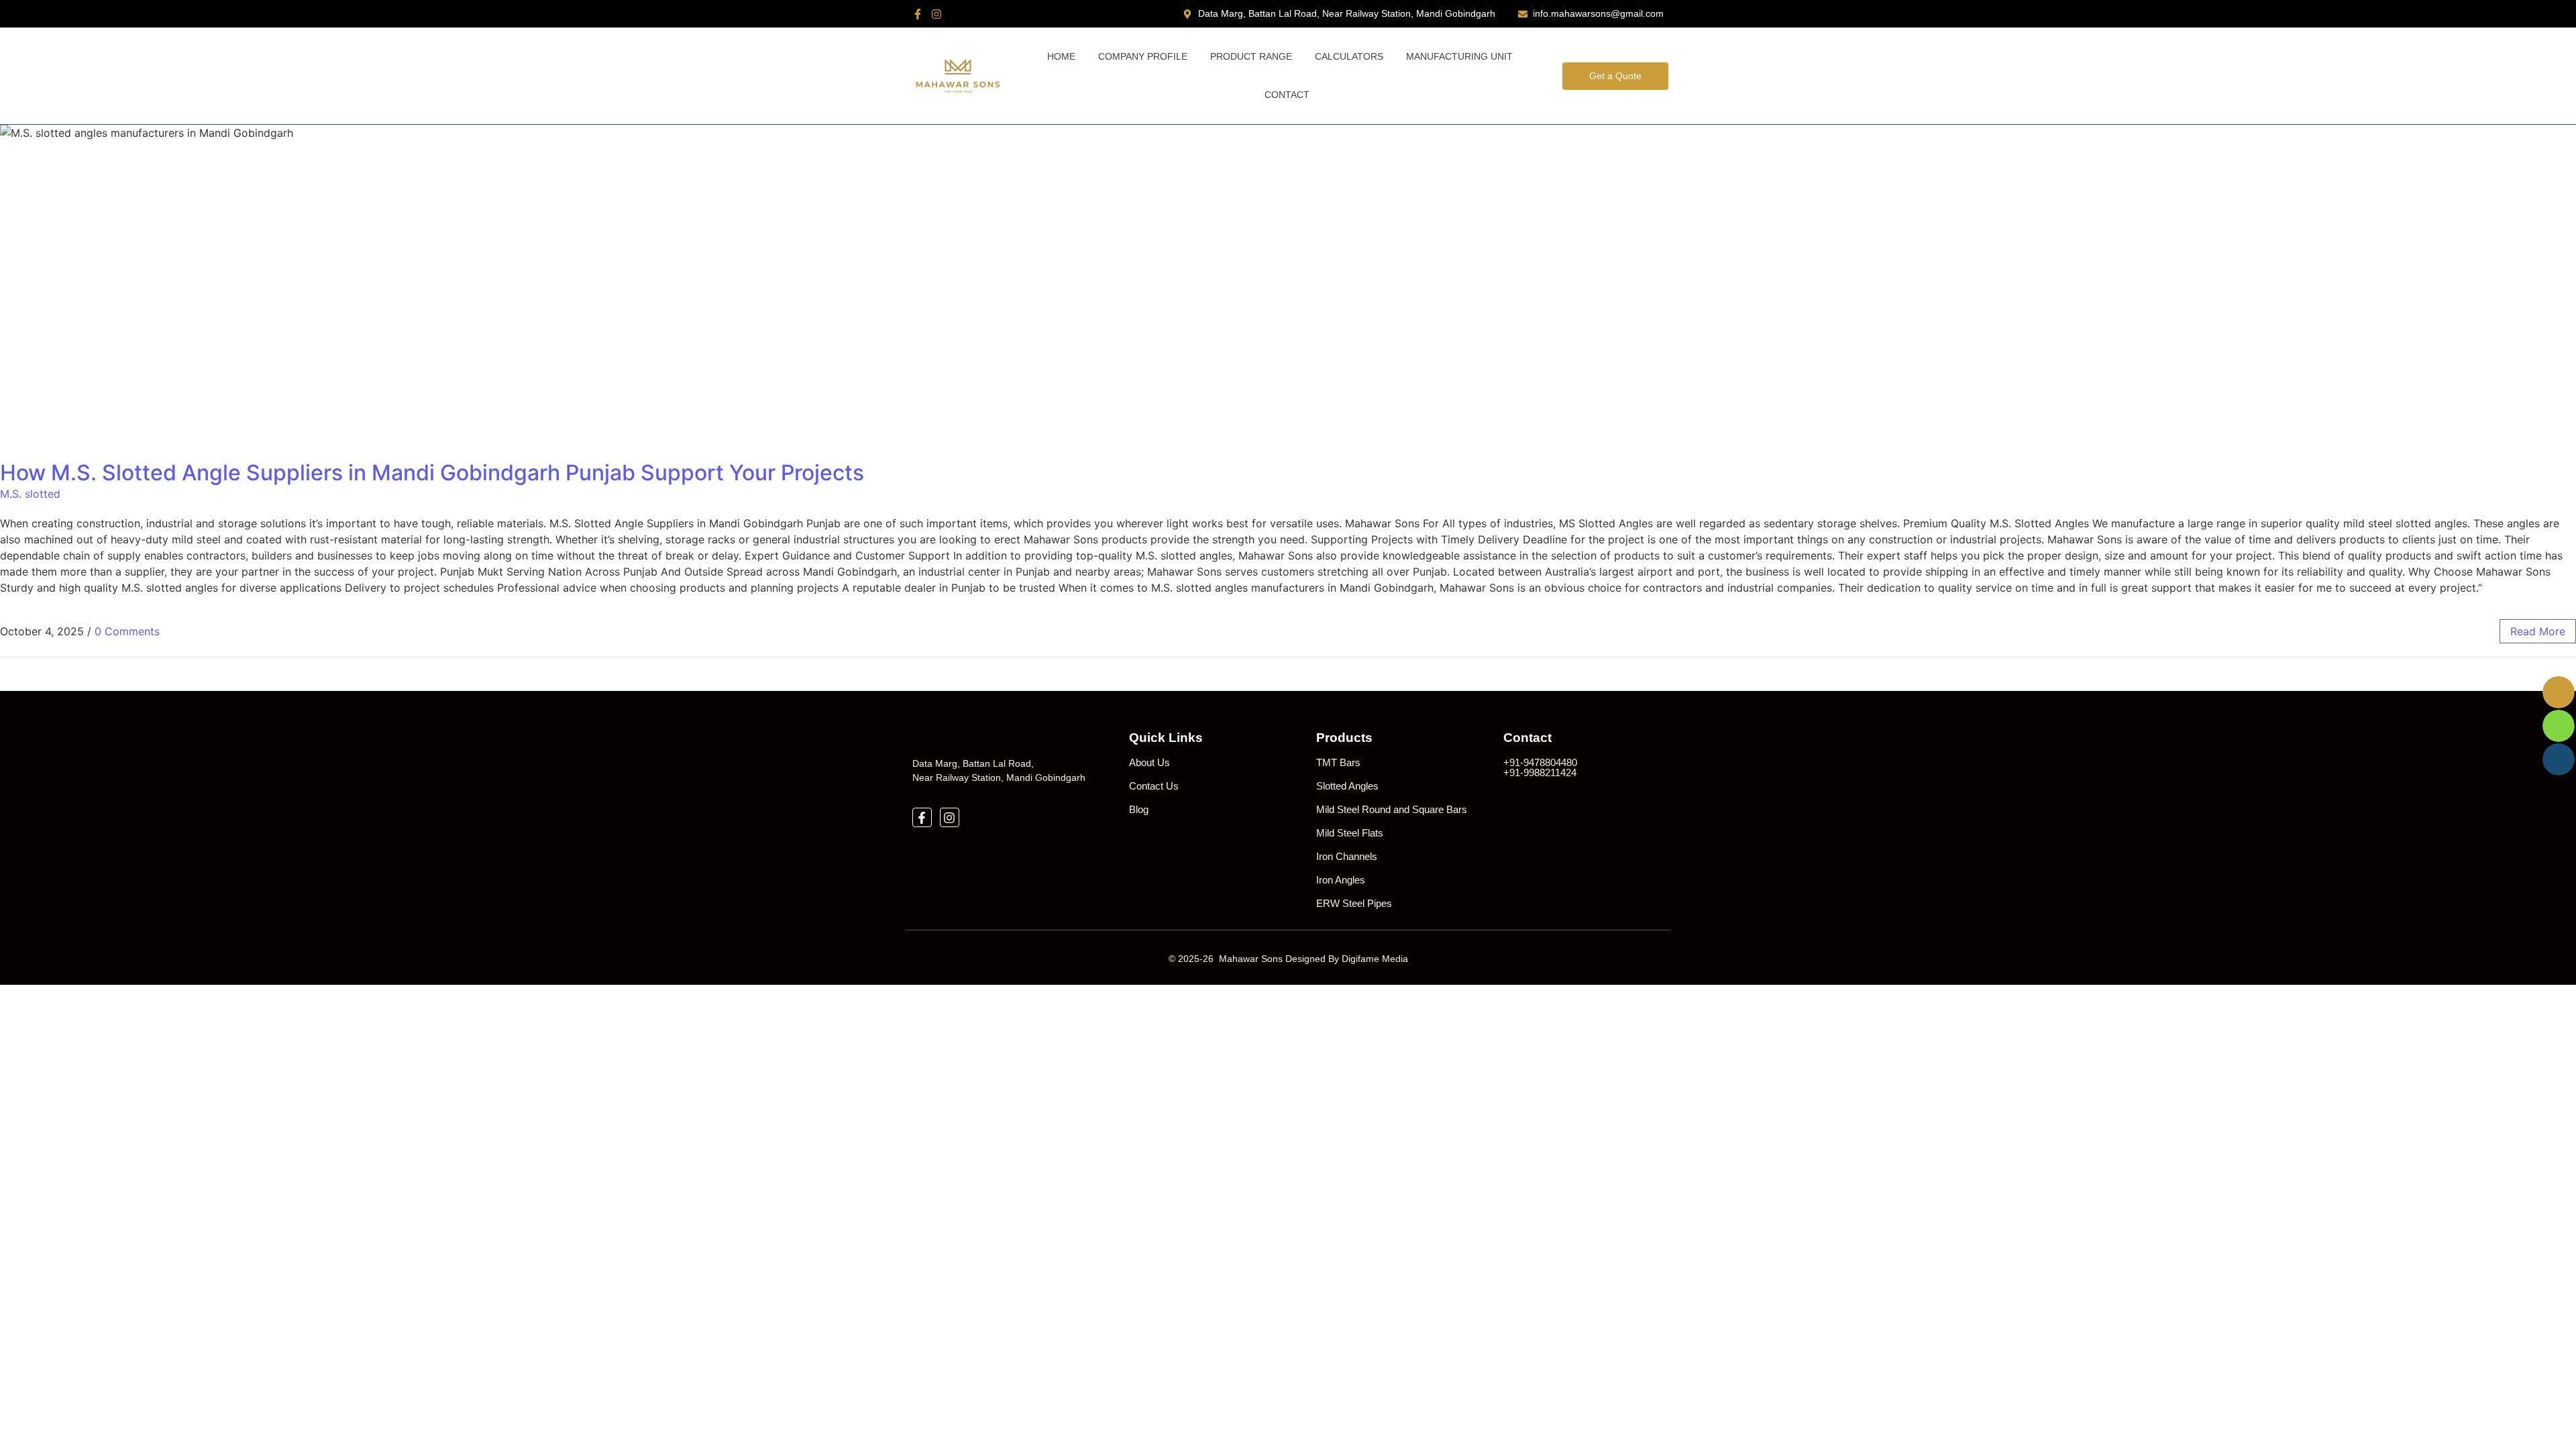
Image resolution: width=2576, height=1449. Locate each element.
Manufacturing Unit (1459, 56)
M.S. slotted (30, 494)
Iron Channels (1347, 856)
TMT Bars (1338, 762)
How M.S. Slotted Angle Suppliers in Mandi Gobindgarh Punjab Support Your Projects (432, 473)
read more (2538, 631)
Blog (1139, 809)
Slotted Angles (1347, 786)
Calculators (1349, 56)
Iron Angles (1341, 880)
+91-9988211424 (1540, 772)
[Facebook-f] (918, 14)
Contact (1287, 95)
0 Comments (127, 631)
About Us (1149, 762)
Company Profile (1143, 56)
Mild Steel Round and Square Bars (1392, 809)
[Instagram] (936, 14)
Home (1061, 56)
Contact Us (1154, 786)
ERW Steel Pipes (1354, 903)
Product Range (1251, 56)
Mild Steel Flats (1350, 833)
